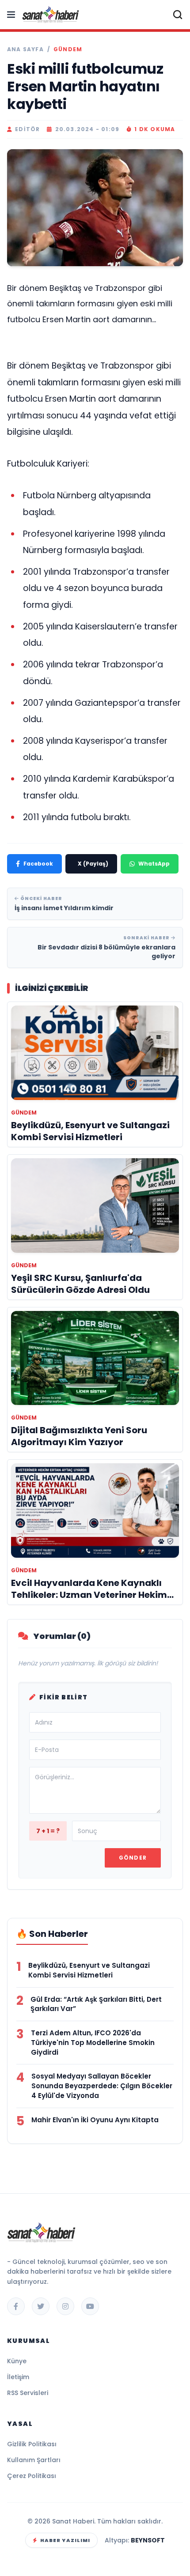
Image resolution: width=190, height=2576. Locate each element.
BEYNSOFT (148, 2540)
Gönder (133, 1858)
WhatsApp (154, 864)
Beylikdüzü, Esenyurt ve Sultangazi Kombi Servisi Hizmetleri (89, 1970)
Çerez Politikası (32, 2476)
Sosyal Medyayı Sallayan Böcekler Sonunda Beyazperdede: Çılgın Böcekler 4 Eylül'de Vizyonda (102, 2086)
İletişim (18, 2377)
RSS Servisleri (28, 2393)
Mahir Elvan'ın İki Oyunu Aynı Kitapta (95, 2120)
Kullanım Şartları (34, 2460)
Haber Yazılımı (65, 2540)
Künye (17, 2361)
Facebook (38, 864)
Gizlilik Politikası (32, 2444)
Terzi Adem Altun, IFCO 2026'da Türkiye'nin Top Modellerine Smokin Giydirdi (93, 2043)
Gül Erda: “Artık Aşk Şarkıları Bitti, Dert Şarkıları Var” (96, 2004)
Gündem (68, 49)
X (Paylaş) (93, 864)
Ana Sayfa (25, 49)
